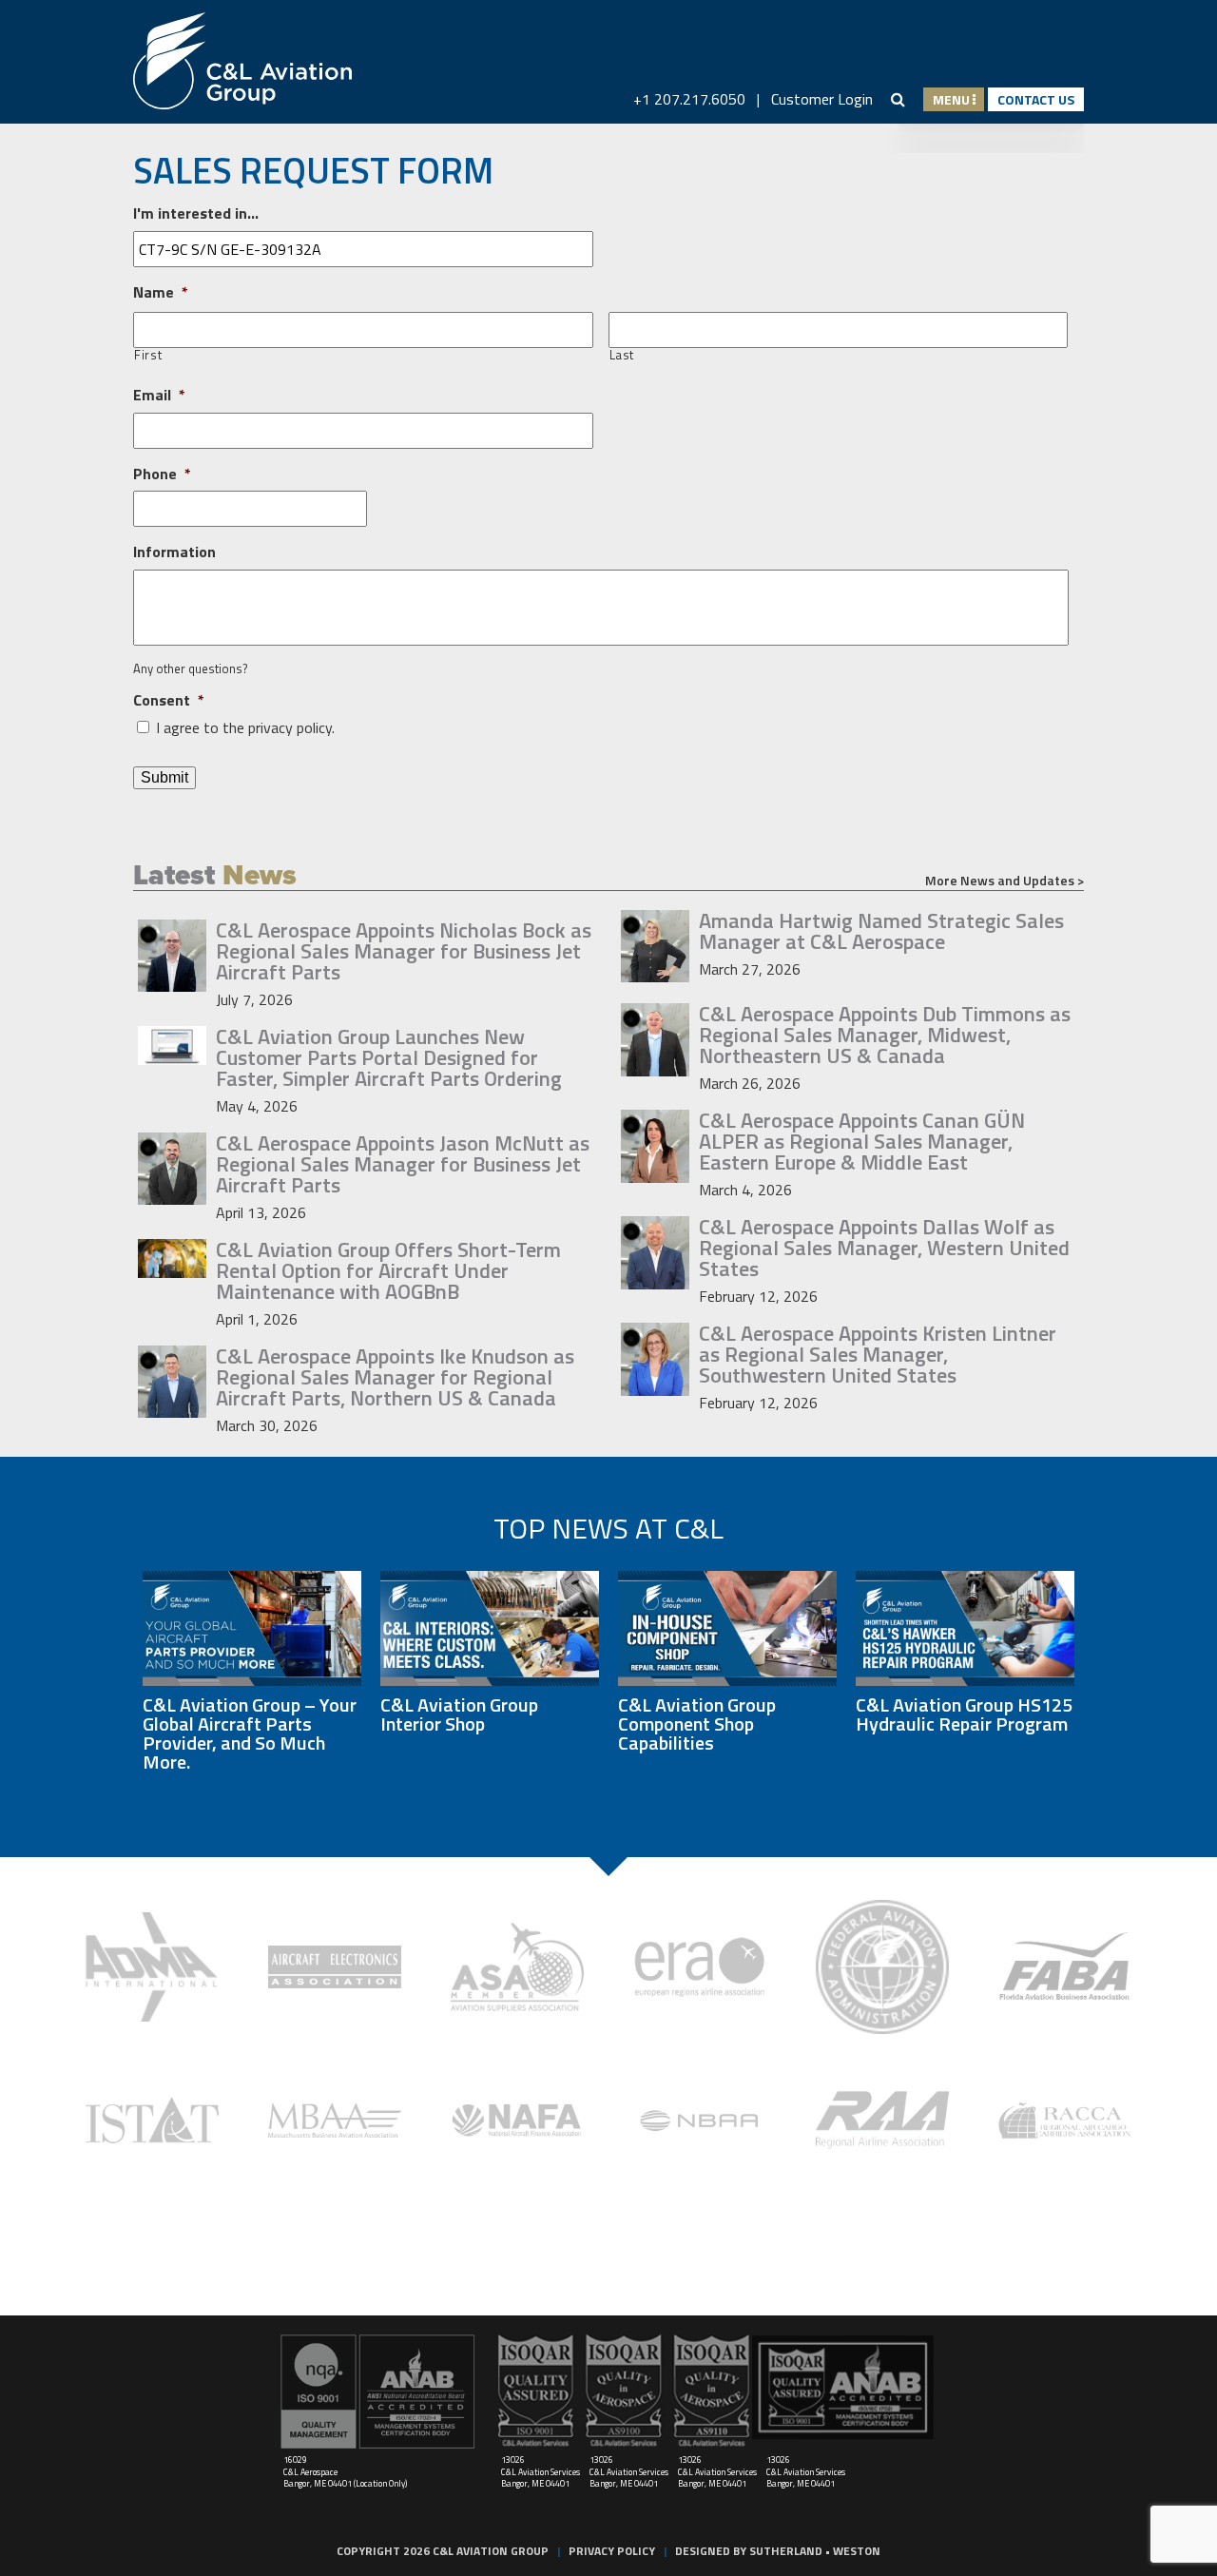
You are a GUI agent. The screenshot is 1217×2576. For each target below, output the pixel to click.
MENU (953, 99)
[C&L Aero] (242, 62)
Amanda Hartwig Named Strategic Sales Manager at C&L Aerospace (881, 931)
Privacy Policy (612, 2551)
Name (161, 292)
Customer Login (822, 99)
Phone (162, 474)
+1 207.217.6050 (689, 99)
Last (622, 355)
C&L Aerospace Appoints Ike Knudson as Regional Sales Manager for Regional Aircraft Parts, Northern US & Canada (395, 1377)
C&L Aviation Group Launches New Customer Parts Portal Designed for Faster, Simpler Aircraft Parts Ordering (389, 1057)
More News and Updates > (1005, 881)
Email (159, 395)
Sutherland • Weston (815, 2551)
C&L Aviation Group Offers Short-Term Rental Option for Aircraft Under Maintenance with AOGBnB (388, 1270)
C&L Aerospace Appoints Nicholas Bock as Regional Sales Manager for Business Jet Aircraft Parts (404, 951)
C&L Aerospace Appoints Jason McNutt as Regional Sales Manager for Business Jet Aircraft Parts (403, 1164)
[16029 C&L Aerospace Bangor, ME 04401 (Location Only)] (378, 2392)
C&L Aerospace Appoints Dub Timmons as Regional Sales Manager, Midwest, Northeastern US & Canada (885, 1035)
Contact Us (1036, 99)
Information (174, 552)
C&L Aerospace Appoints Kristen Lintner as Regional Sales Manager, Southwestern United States (878, 1354)
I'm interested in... (196, 213)
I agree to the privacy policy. (245, 727)
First (148, 355)
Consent (169, 700)
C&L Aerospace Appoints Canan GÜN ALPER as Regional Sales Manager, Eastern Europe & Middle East (862, 1141)
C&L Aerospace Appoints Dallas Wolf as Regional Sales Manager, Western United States (884, 1248)
